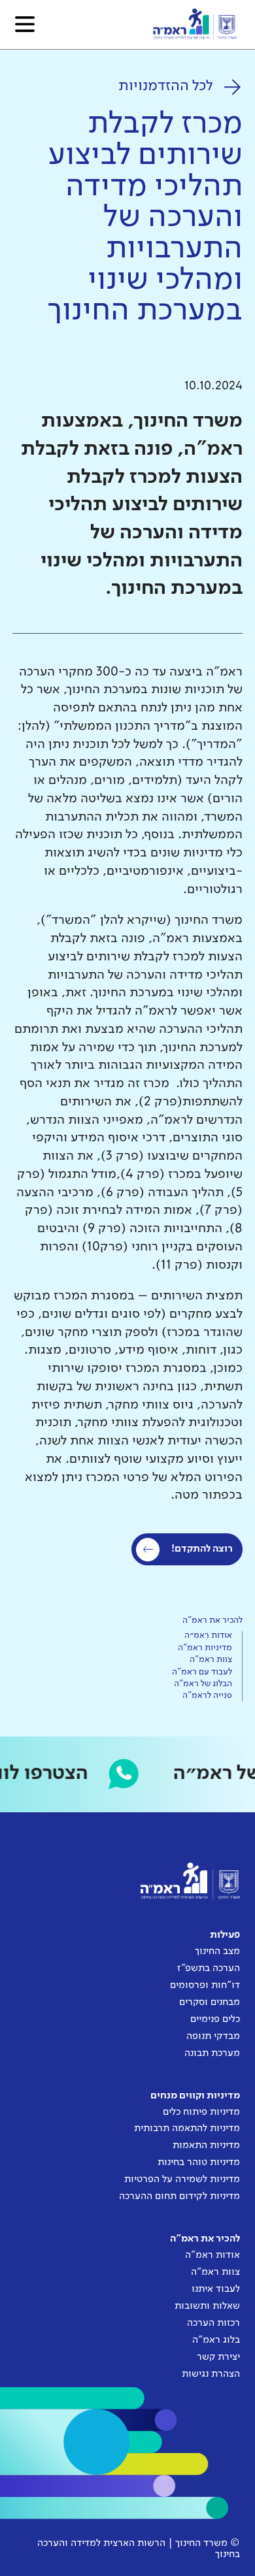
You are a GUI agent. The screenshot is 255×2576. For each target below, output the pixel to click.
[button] (25, 24)
